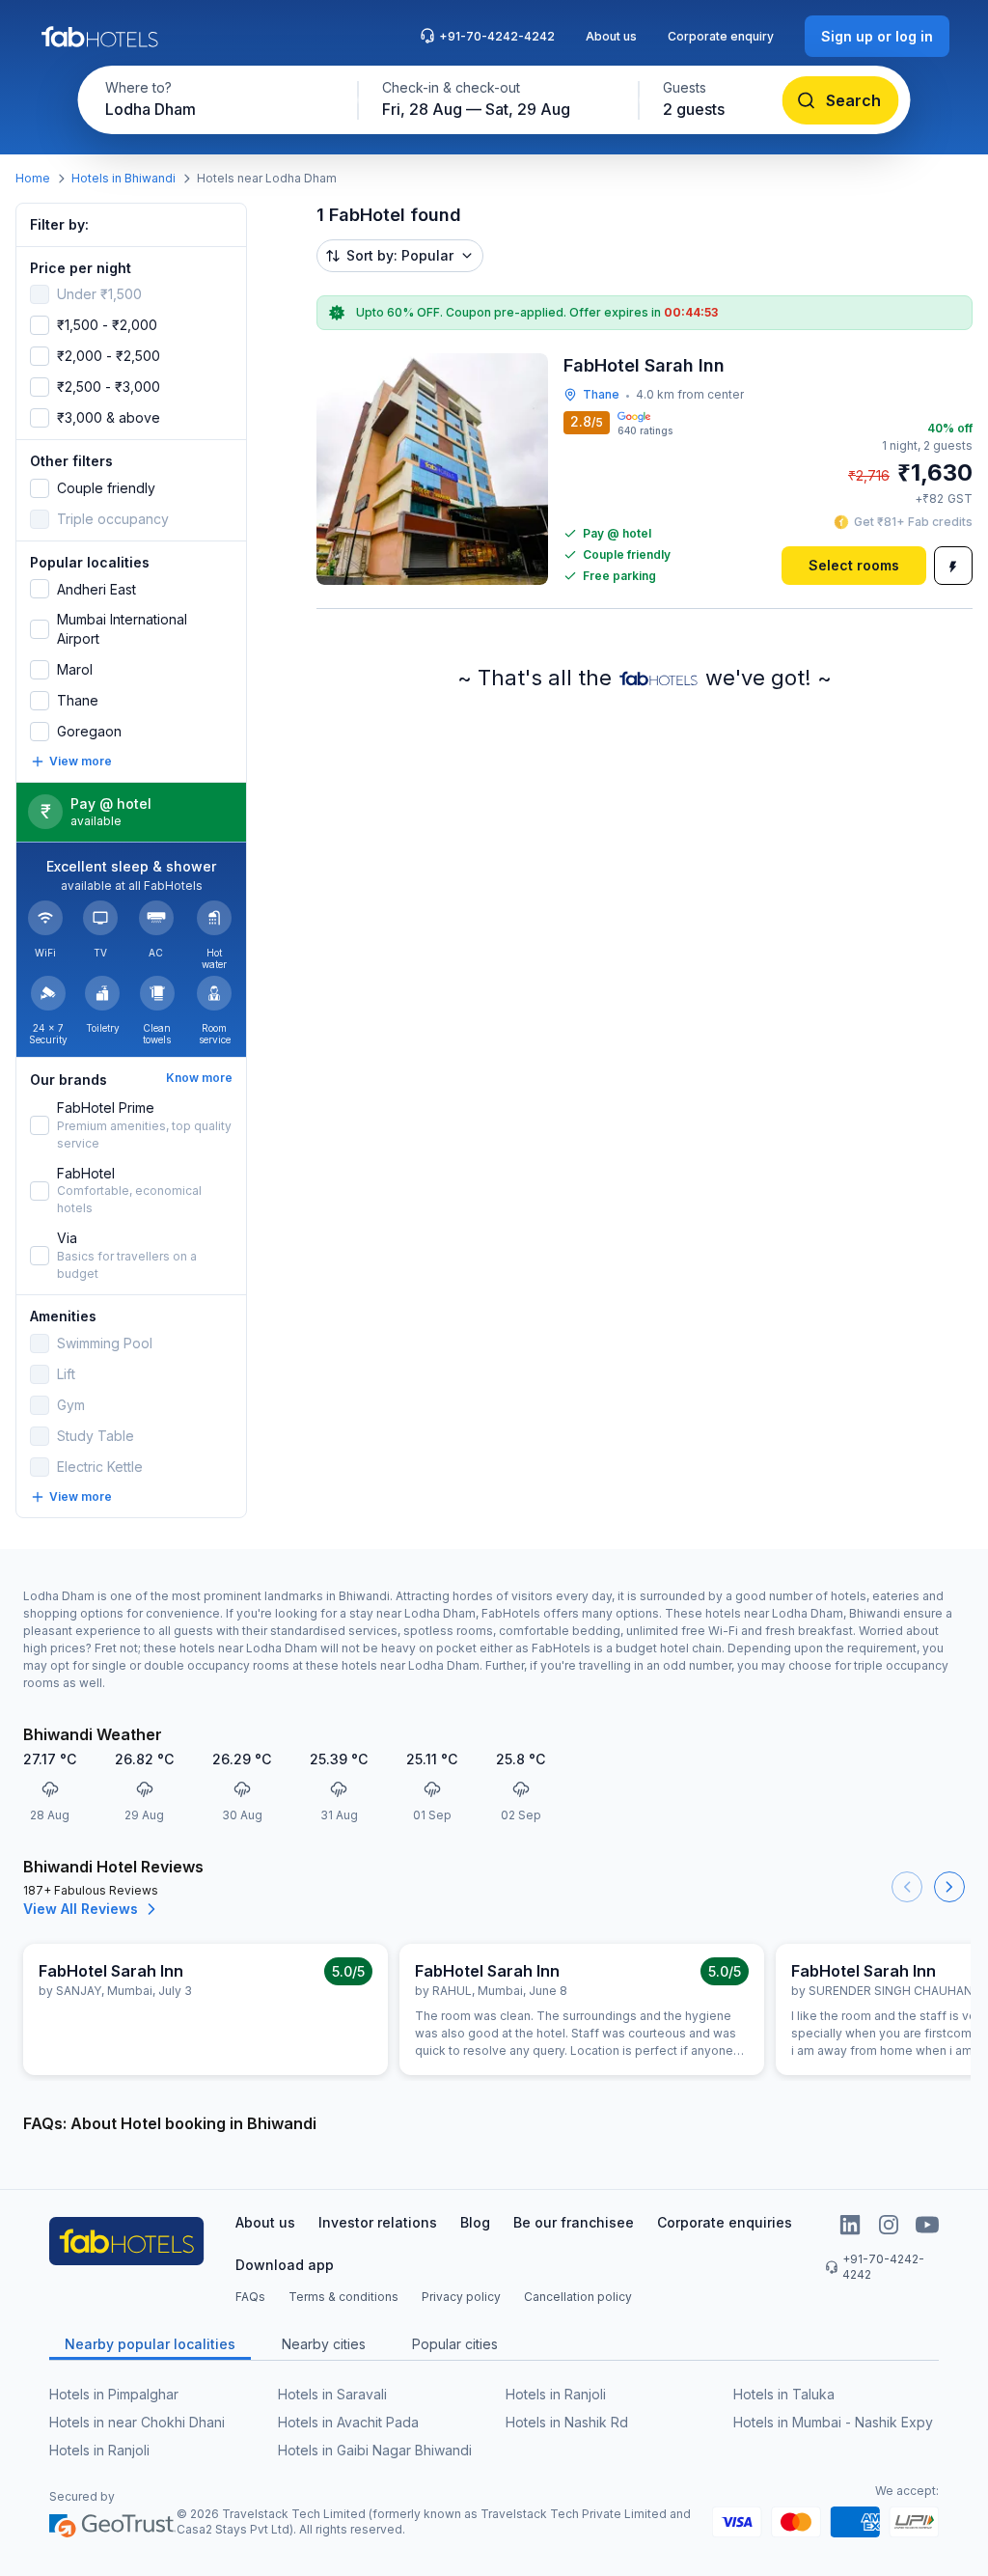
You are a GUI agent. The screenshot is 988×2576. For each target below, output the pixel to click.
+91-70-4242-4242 (497, 36)
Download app (285, 2265)
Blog (475, 2222)
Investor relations (378, 2222)
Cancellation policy (578, 2297)
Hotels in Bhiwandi (123, 178)
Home (33, 178)
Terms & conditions (343, 2297)
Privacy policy (461, 2297)
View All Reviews (81, 1909)
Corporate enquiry (721, 36)
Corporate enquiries (725, 2222)
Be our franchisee (574, 2222)
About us (611, 36)
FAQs (250, 2297)
